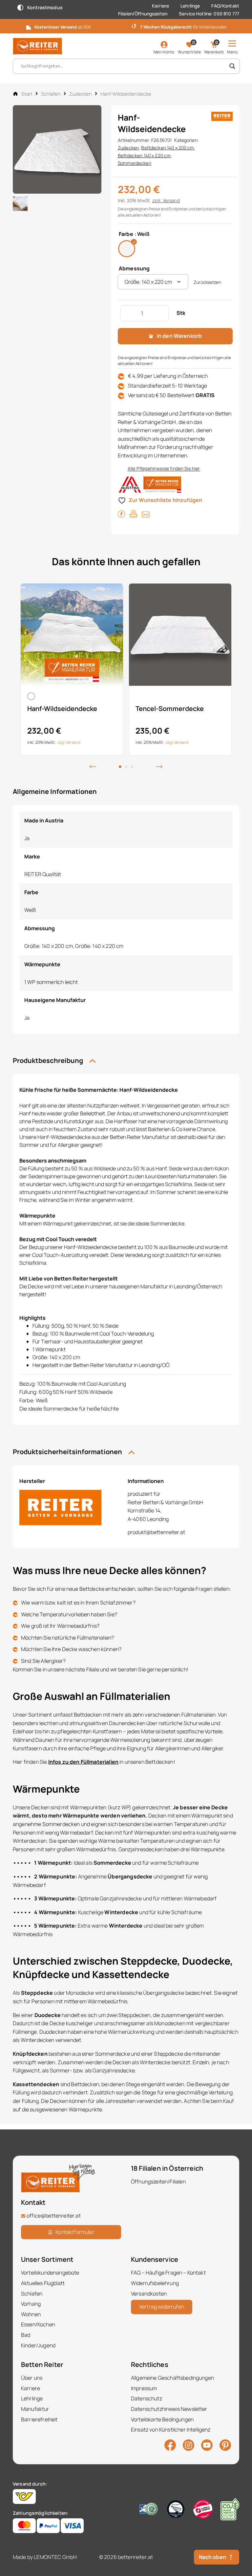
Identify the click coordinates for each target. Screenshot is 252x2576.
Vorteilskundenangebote (50, 2273)
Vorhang (31, 2304)
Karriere (160, 6)
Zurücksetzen (207, 282)
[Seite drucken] (133, 514)
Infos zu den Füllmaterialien (83, 1762)
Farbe (126, 234)
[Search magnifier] (232, 66)
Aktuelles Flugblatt (43, 2283)
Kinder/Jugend (38, 2345)
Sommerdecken (135, 163)
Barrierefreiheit (39, 2419)
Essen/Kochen (38, 2324)
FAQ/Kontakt (225, 6)
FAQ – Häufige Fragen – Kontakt (168, 2273)
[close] (244, 26)
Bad (26, 2335)
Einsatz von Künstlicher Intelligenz (171, 2430)
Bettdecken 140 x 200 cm (168, 148)
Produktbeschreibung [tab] (49, 1060)
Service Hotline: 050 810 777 (209, 14)
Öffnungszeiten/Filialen (158, 2182)
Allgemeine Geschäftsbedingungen (172, 2378)
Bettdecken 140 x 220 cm (144, 155)
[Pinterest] (225, 2445)
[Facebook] (170, 2445)
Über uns (32, 2378)
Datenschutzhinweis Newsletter (169, 2409)
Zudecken (81, 94)
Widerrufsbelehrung (155, 2283)
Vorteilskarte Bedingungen (162, 2419)
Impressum (144, 2388)
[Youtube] (207, 2445)
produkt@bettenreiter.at (156, 1532)
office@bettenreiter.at (54, 2216)
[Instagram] (189, 2445)
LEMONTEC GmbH (55, 2557)
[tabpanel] (72, 669)
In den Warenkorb (179, 336)
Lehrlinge (190, 6)
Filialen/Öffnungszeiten (143, 14)
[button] (93, 766)
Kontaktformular (75, 2232)
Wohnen (31, 2314)
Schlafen (51, 94)
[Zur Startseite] (37, 46)
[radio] (127, 249)
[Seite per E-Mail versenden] (146, 514)
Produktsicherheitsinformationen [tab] (68, 1452)
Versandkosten (149, 2294)
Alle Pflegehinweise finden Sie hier (164, 468)
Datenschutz (147, 2398)
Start (27, 94)
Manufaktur (35, 2409)
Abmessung (134, 268)
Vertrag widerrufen (162, 2307)
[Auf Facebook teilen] (121, 514)
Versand (171, 200)
